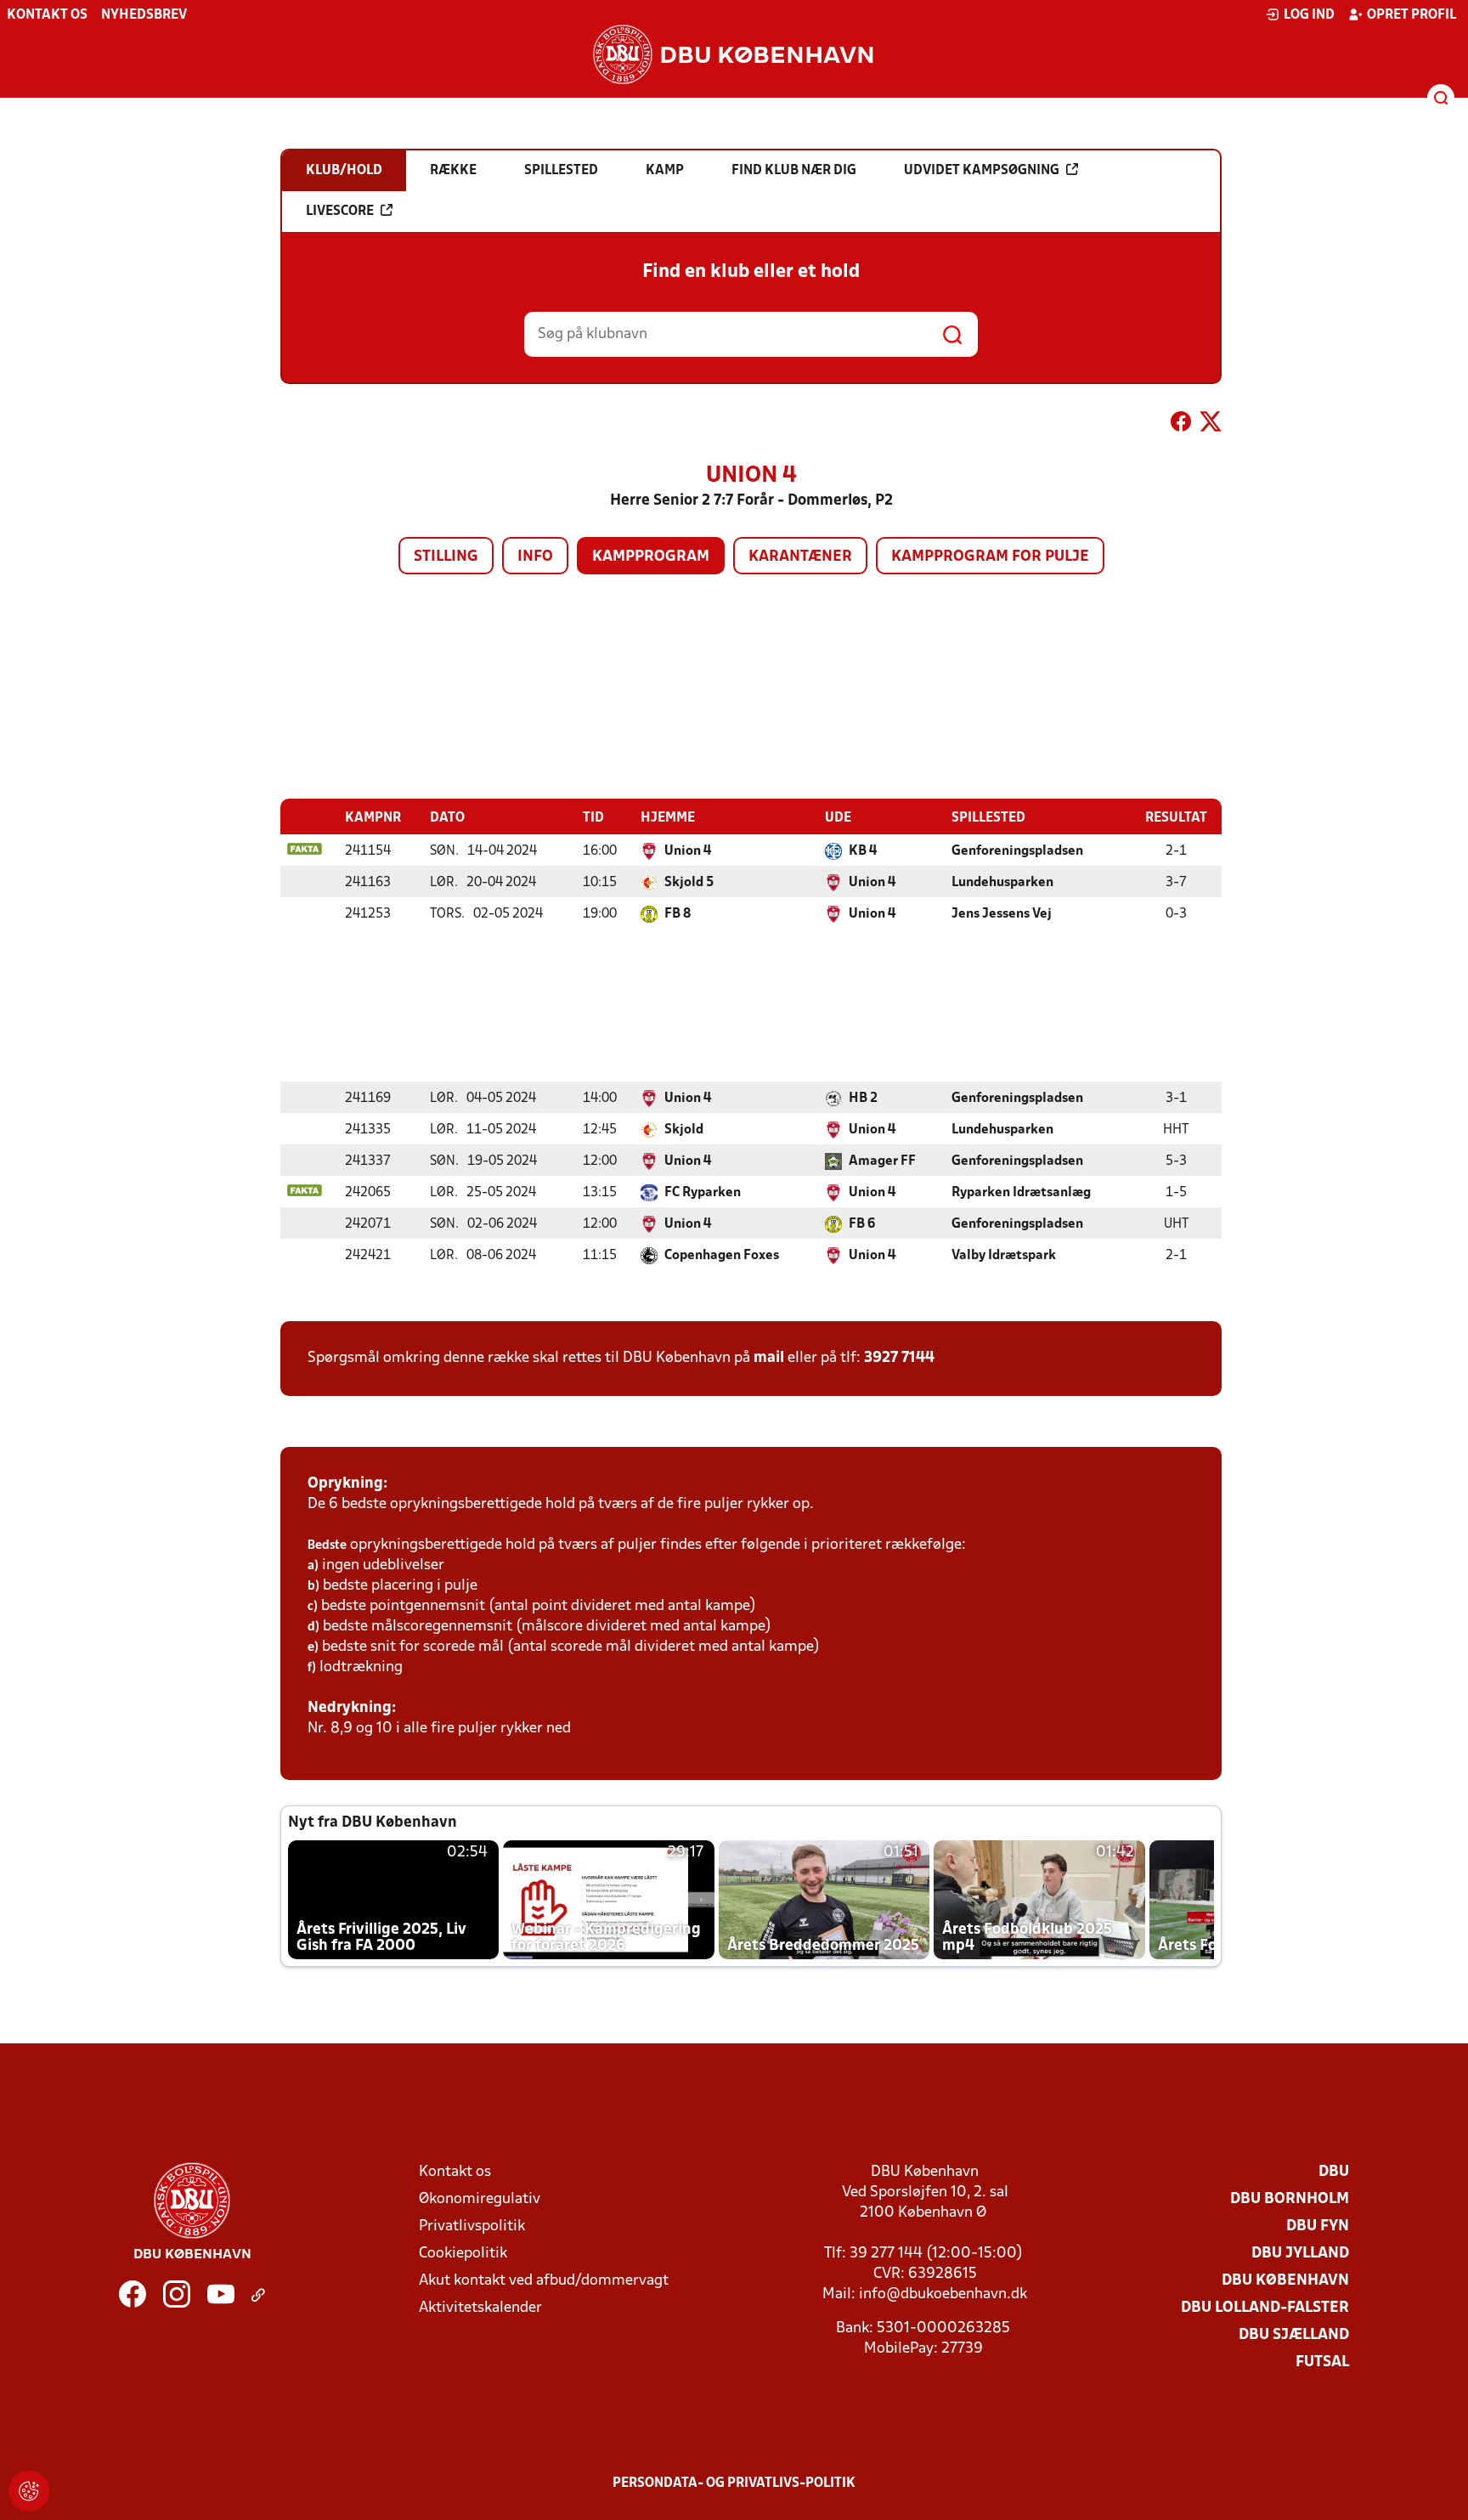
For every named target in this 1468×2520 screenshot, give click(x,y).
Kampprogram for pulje (990, 557)
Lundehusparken (1002, 883)
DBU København (1285, 2281)
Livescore (340, 212)
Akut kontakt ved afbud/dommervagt (544, 2281)
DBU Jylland (1300, 2254)
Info (535, 557)
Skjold (684, 1130)
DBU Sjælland (1294, 2335)
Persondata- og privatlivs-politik (734, 2483)
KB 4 (863, 851)
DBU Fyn (1318, 2226)
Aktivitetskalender (480, 2308)
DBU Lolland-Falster (1265, 2308)
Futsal (1322, 2362)
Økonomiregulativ (480, 2199)
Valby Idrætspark (1004, 1256)
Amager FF (882, 1161)
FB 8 (678, 914)
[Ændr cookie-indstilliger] (29, 2491)
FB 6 (862, 1224)
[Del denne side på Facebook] (1181, 425)
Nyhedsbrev (144, 15)
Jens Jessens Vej (1002, 914)
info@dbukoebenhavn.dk (943, 2294)
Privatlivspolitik (472, 2226)
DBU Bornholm (1290, 2199)
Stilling (446, 557)
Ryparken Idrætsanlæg (1021, 1193)
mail (769, 1358)
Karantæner (800, 557)
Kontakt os (47, 15)
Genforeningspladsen (1017, 851)
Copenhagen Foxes (722, 1256)
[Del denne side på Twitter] (1211, 425)
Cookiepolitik (463, 2254)
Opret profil (1412, 15)
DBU (1334, 2172)
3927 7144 (899, 1358)
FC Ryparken (703, 1193)
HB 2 (863, 1099)
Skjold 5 (689, 883)
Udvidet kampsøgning (982, 171)
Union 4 (688, 851)
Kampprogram (651, 557)
